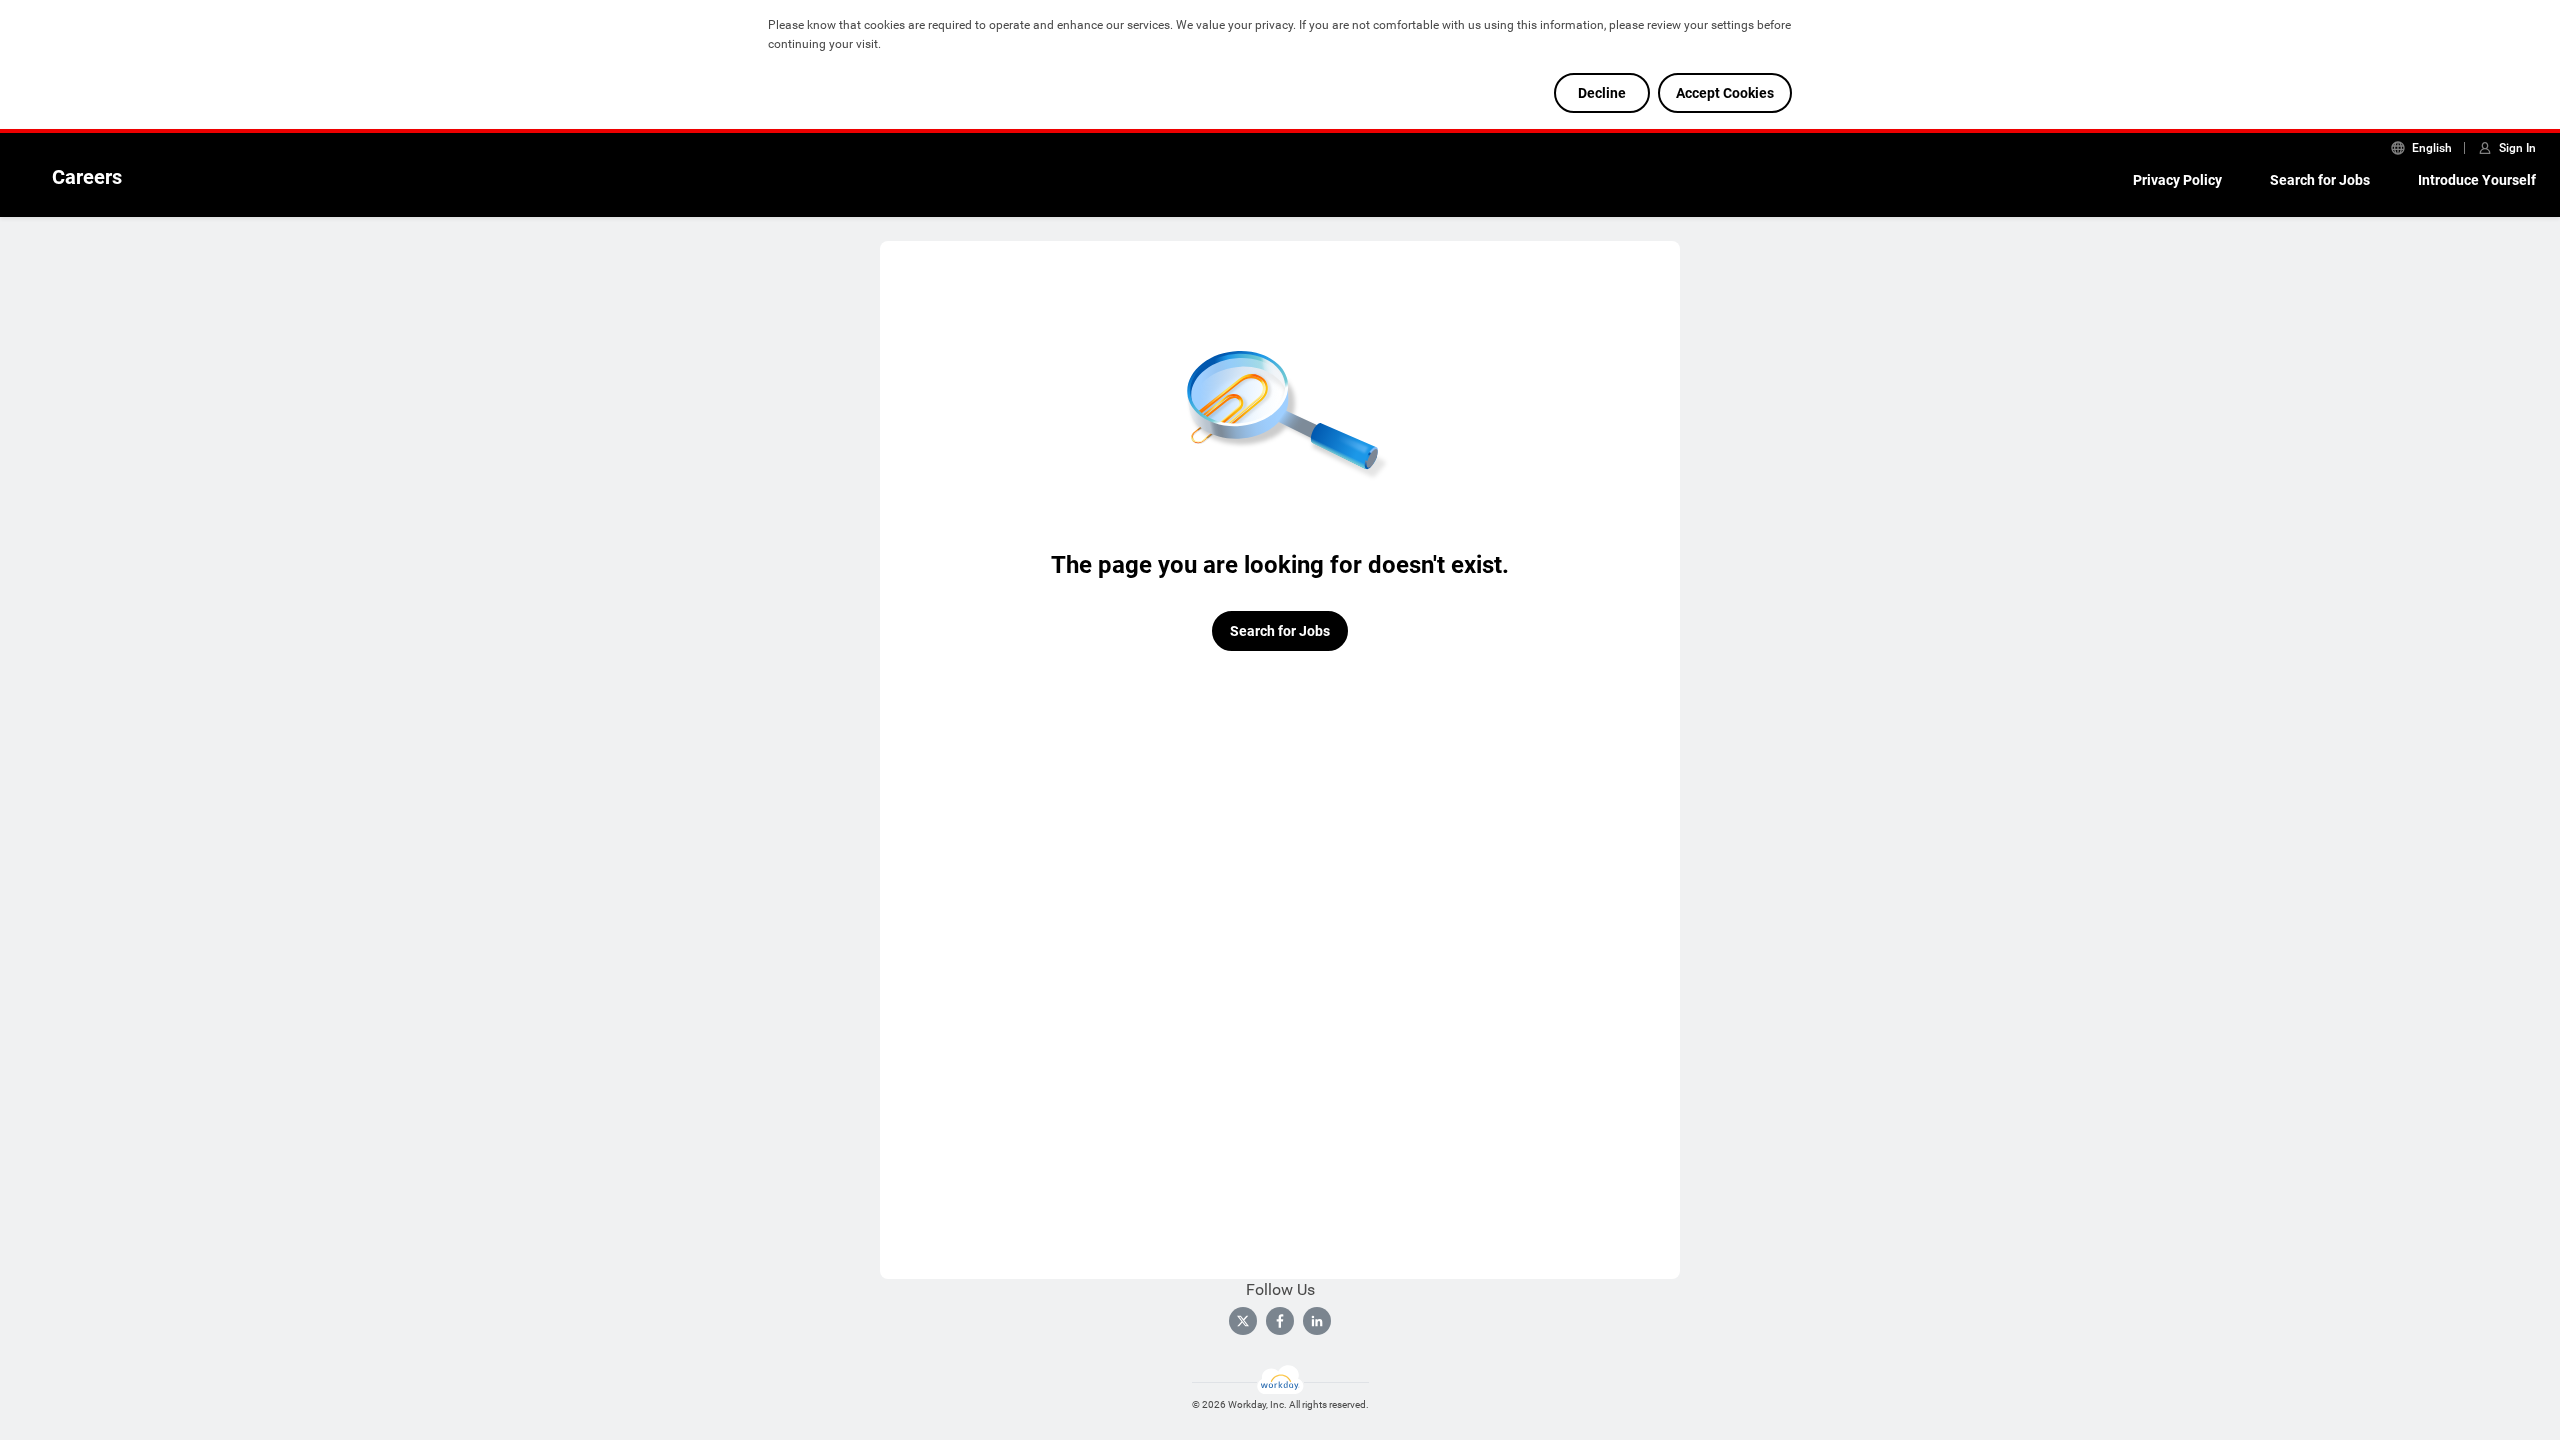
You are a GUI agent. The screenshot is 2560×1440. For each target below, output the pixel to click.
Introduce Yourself (2477, 180)
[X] (1243, 1321)
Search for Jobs (2320, 180)
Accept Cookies (1725, 93)
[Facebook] (1280, 1321)
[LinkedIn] (1317, 1321)
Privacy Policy (2177, 180)
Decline (1602, 93)
